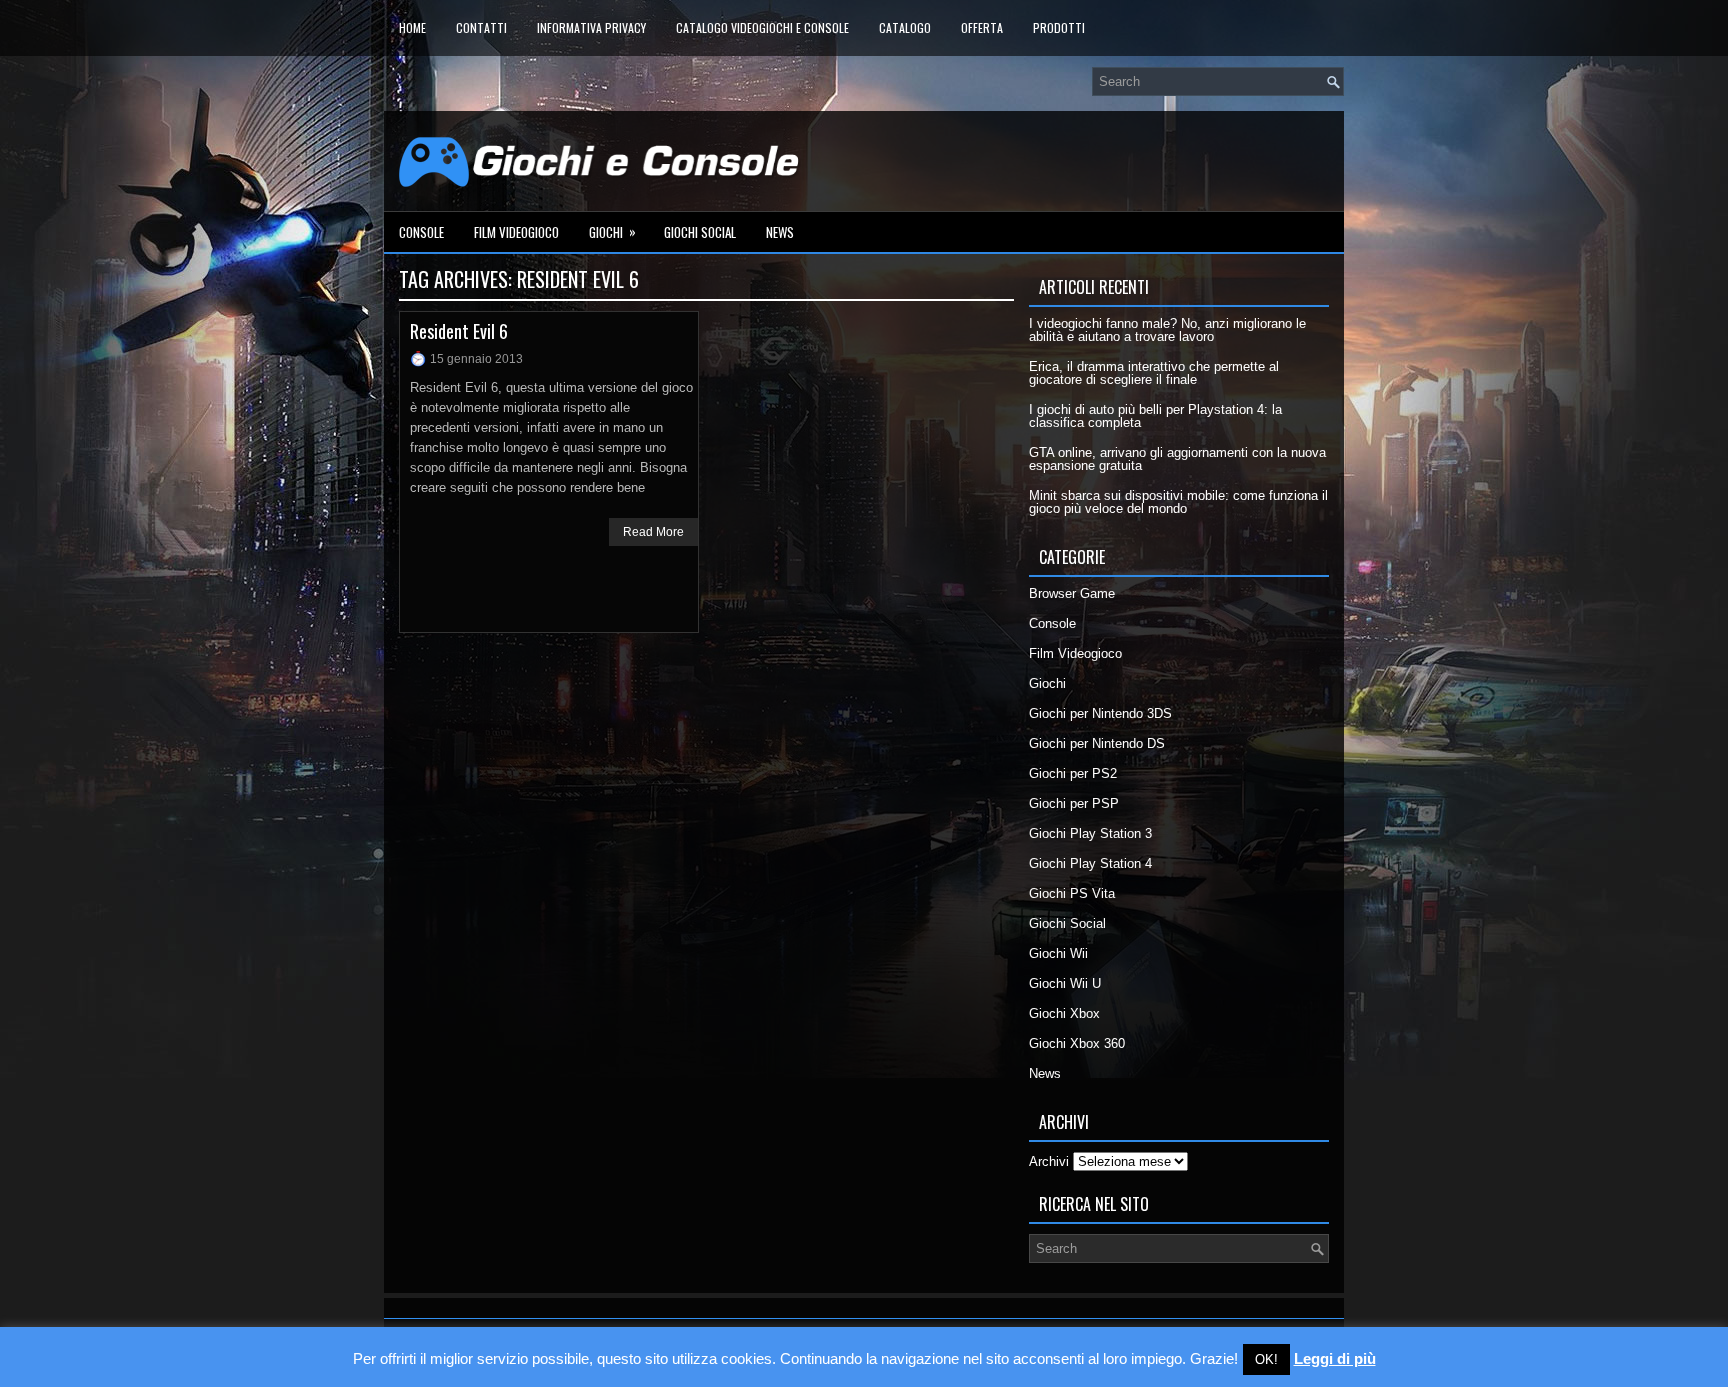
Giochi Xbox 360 (1077, 1043)
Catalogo (905, 27)
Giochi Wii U (1065, 983)
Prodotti (1059, 27)
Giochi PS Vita (1072, 893)
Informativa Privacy (591, 27)
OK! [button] (1266, 1359)
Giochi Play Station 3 (1090, 833)
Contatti (481, 27)
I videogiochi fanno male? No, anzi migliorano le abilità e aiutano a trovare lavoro (1167, 330)
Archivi (1049, 1161)
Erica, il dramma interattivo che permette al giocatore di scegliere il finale (1154, 373)
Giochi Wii (1058, 953)
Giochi (612, 231)
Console (421, 232)
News (780, 232)
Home (412, 27)
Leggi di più (1335, 1358)
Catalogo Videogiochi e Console (762, 27)
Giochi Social (700, 232)
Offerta (982, 27)
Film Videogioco (516, 232)
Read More (653, 532)
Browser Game (1072, 593)
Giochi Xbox (1064, 1013)
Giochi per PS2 (1073, 773)
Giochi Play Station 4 (1090, 863)
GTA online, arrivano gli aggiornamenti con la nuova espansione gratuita (1177, 459)
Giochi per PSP (1074, 803)
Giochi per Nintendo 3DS (1100, 713)
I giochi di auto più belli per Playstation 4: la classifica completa (1155, 416)
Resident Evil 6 (459, 331)
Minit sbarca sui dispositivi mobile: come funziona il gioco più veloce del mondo (1178, 502)
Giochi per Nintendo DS (1097, 743)
